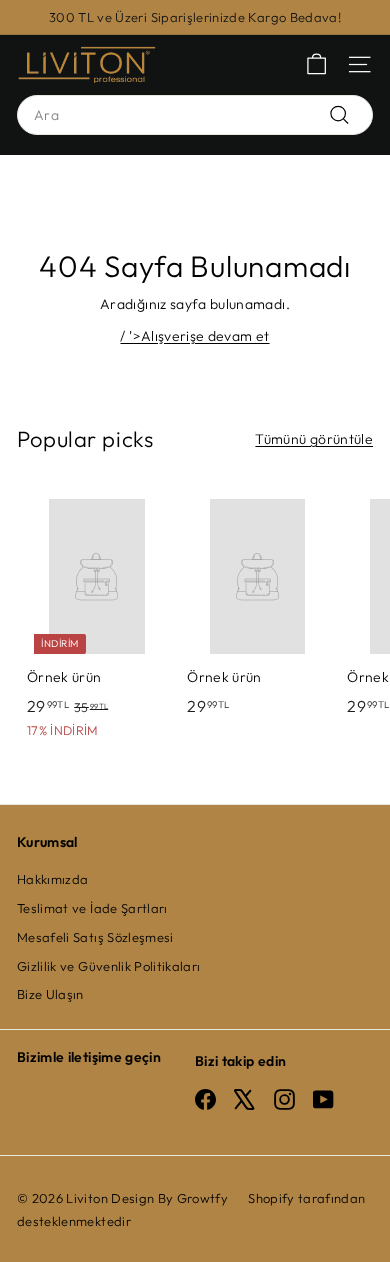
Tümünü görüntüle (314, 439)
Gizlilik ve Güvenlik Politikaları (109, 966)
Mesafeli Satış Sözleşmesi (95, 937)
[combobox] (195, 115)
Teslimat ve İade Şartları (92, 908)
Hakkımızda (53, 879)
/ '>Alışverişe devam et (194, 336)
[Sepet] (316, 64)
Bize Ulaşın (50, 994)
